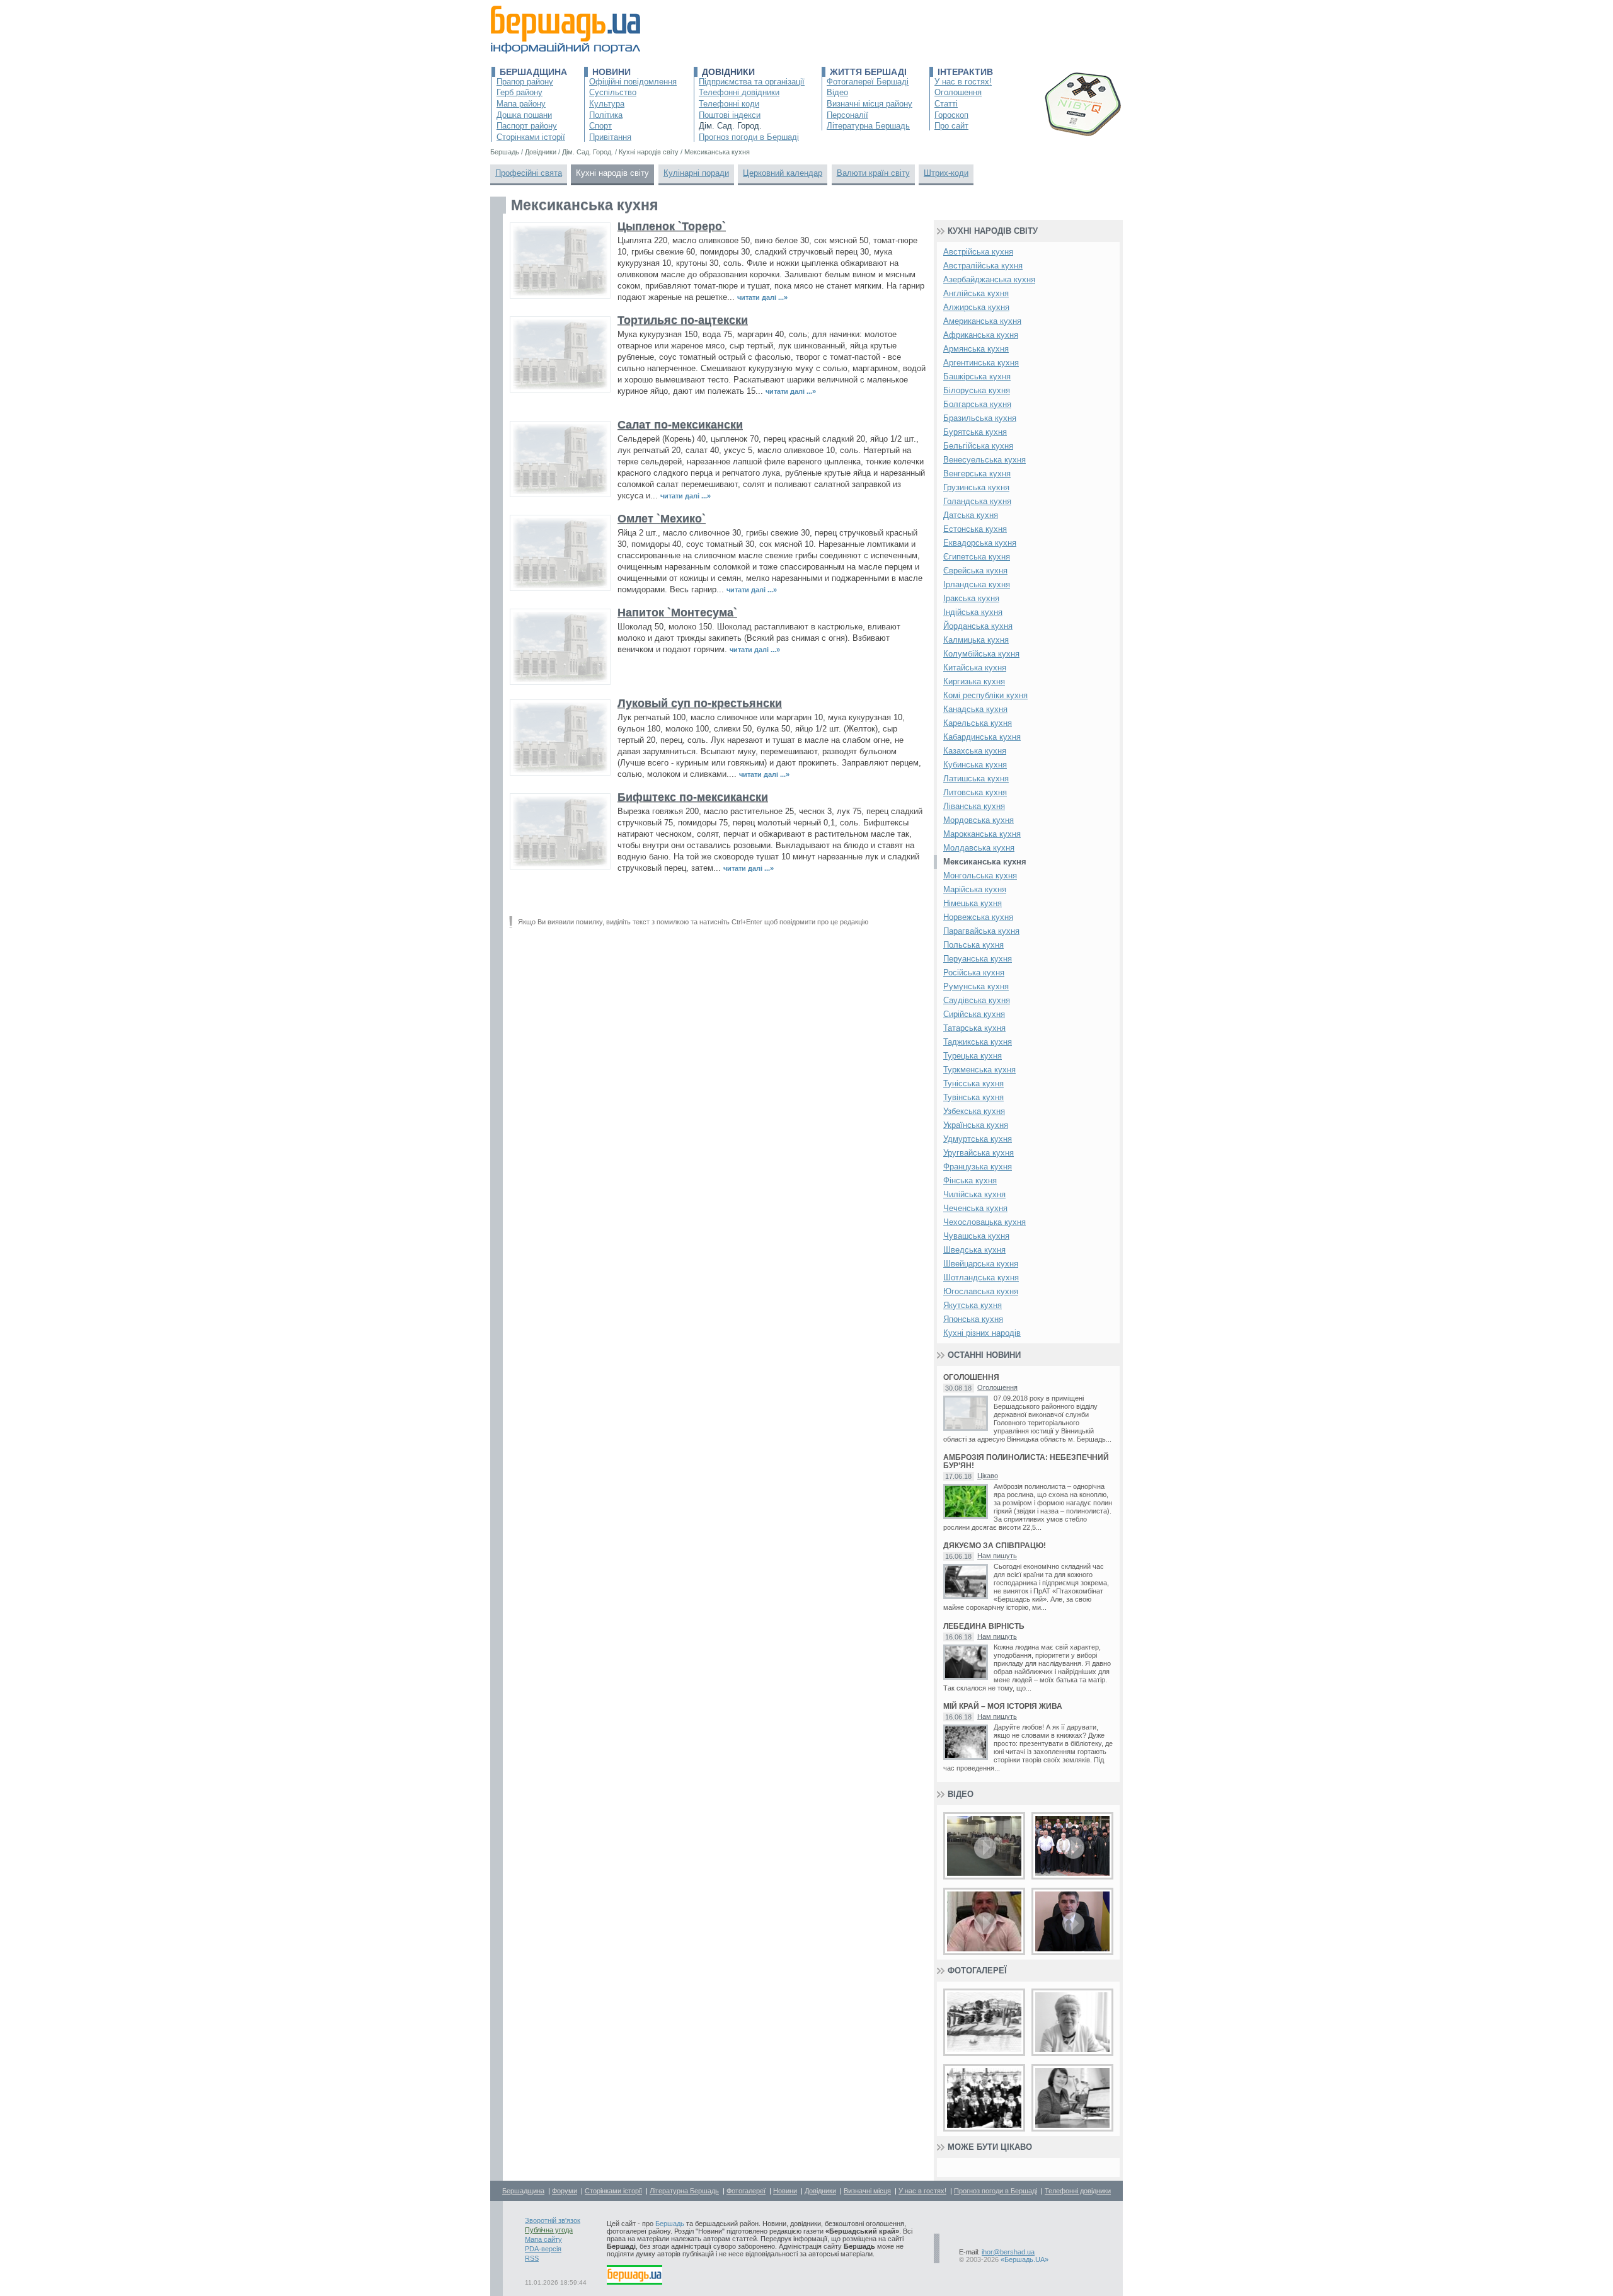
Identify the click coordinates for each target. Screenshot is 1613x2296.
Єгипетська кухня (977, 557)
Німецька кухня (973, 903)
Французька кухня (978, 1167)
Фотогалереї (977, 1971)
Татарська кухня (974, 1028)
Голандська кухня (977, 501)
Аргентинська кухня (981, 363)
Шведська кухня (974, 1250)
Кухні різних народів (982, 1333)
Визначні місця (867, 2191)
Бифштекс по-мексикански (693, 797)
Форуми (565, 2191)
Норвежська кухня (978, 917)
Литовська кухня (975, 792)
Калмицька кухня (976, 640)
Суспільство (613, 92)
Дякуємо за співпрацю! (995, 1546)
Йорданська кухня (978, 626)
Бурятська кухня (975, 432)
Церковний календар (783, 173)
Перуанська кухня (978, 959)
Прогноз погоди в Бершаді (749, 137)
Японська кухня (973, 1319)
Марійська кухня (975, 889)
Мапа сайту (543, 2239)
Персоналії (847, 115)
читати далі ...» (762, 297)
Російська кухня (974, 973)
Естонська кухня (975, 529)
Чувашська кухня (976, 1236)
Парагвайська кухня (981, 931)
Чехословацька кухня (984, 1222)
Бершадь (670, 2224)
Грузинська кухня (976, 487)
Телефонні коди (729, 104)
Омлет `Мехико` (662, 519)
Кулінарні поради (696, 173)
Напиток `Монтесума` (677, 612)
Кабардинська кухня (982, 737)
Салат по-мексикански (680, 425)
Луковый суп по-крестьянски (700, 703)
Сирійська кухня (974, 1014)
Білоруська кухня (977, 390)
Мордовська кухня (979, 820)
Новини (611, 72)
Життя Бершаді (868, 72)
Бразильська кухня (980, 418)
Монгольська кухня (980, 875)
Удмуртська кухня (978, 1139)
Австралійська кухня (983, 266)
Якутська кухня (973, 1305)
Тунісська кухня (973, 1083)
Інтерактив (965, 72)
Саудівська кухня (977, 1000)
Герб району (519, 92)
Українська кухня (976, 1125)
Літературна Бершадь (868, 126)
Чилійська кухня (974, 1194)
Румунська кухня (976, 986)
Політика (606, 115)
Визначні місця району (870, 104)
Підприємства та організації (752, 82)
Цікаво (988, 1476)
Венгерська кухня (977, 474)
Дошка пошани (524, 115)
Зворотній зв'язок (553, 2220)
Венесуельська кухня (984, 460)
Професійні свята (529, 173)
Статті (946, 104)
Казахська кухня (975, 751)
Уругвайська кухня (979, 1153)
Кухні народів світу (612, 173)
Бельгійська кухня (978, 446)
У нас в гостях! (963, 82)
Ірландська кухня (977, 584)
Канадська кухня (975, 709)
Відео (837, 92)
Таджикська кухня (978, 1042)
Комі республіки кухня (985, 695)
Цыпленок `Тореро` (672, 226)
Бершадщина (533, 72)
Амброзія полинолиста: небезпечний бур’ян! (1026, 1462)
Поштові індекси (730, 115)
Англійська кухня (976, 293)
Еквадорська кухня (980, 543)
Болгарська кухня (977, 404)
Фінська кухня (970, 1180)
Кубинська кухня (975, 765)
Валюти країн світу (873, 173)
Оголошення (958, 92)
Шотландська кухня (981, 1277)
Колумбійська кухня (981, 654)
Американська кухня (982, 321)
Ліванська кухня (974, 806)
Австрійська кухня (978, 252)
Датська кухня (971, 515)
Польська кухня (973, 945)
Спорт (600, 126)
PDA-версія (543, 2249)
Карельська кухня (978, 723)
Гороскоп (951, 115)
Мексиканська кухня (985, 862)
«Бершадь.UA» (1025, 2259)
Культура (607, 104)
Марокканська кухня (982, 834)
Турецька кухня (973, 1056)
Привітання (610, 137)
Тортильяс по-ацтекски (683, 320)
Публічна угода (549, 2230)
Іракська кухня (971, 598)
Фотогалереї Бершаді (868, 82)
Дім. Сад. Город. (730, 126)
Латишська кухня (976, 778)
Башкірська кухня (977, 376)
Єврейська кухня (975, 571)
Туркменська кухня (979, 1070)
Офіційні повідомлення (633, 82)
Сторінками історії (531, 137)
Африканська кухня (981, 335)
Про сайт (951, 126)
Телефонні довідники (739, 92)
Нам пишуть (997, 1556)
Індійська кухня (973, 612)
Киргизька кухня (974, 681)
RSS (532, 2258)
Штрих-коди (946, 173)
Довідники (728, 72)
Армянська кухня (976, 349)
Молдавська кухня (979, 848)
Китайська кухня (975, 668)
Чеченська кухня (975, 1208)
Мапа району (521, 104)
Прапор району (525, 82)
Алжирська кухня (976, 307)
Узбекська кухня (974, 1111)
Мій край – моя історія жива (1003, 1707)
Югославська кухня (981, 1291)
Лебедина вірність (984, 1627)
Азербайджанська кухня (989, 279)
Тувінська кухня (973, 1097)
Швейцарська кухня (981, 1264)
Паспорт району (527, 126)
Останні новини (984, 1355)
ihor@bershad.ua (1008, 2252)
